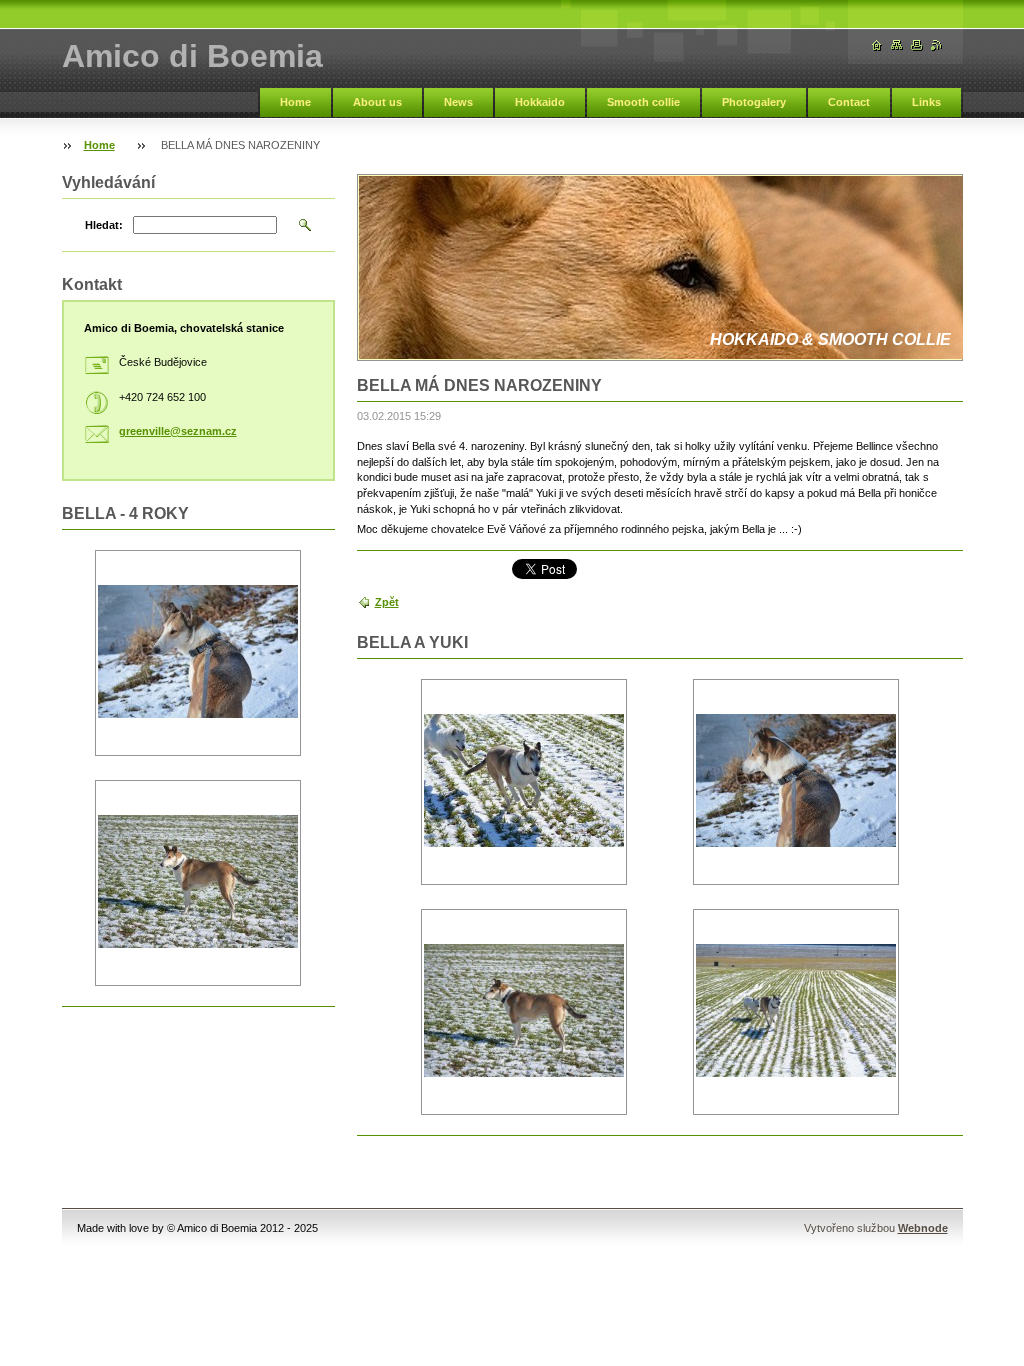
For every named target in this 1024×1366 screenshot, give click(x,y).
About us (377, 102)
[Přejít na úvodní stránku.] (877, 45)
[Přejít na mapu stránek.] (897, 45)
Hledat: (104, 225)
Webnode (923, 1228)
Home (295, 102)
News (458, 102)
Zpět (387, 602)
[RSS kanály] (937, 45)
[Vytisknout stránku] (917, 45)
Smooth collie (643, 102)
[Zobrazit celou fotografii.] (524, 782)
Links (926, 102)
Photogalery (754, 102)
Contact (849, 102)
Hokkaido (540, 102)
